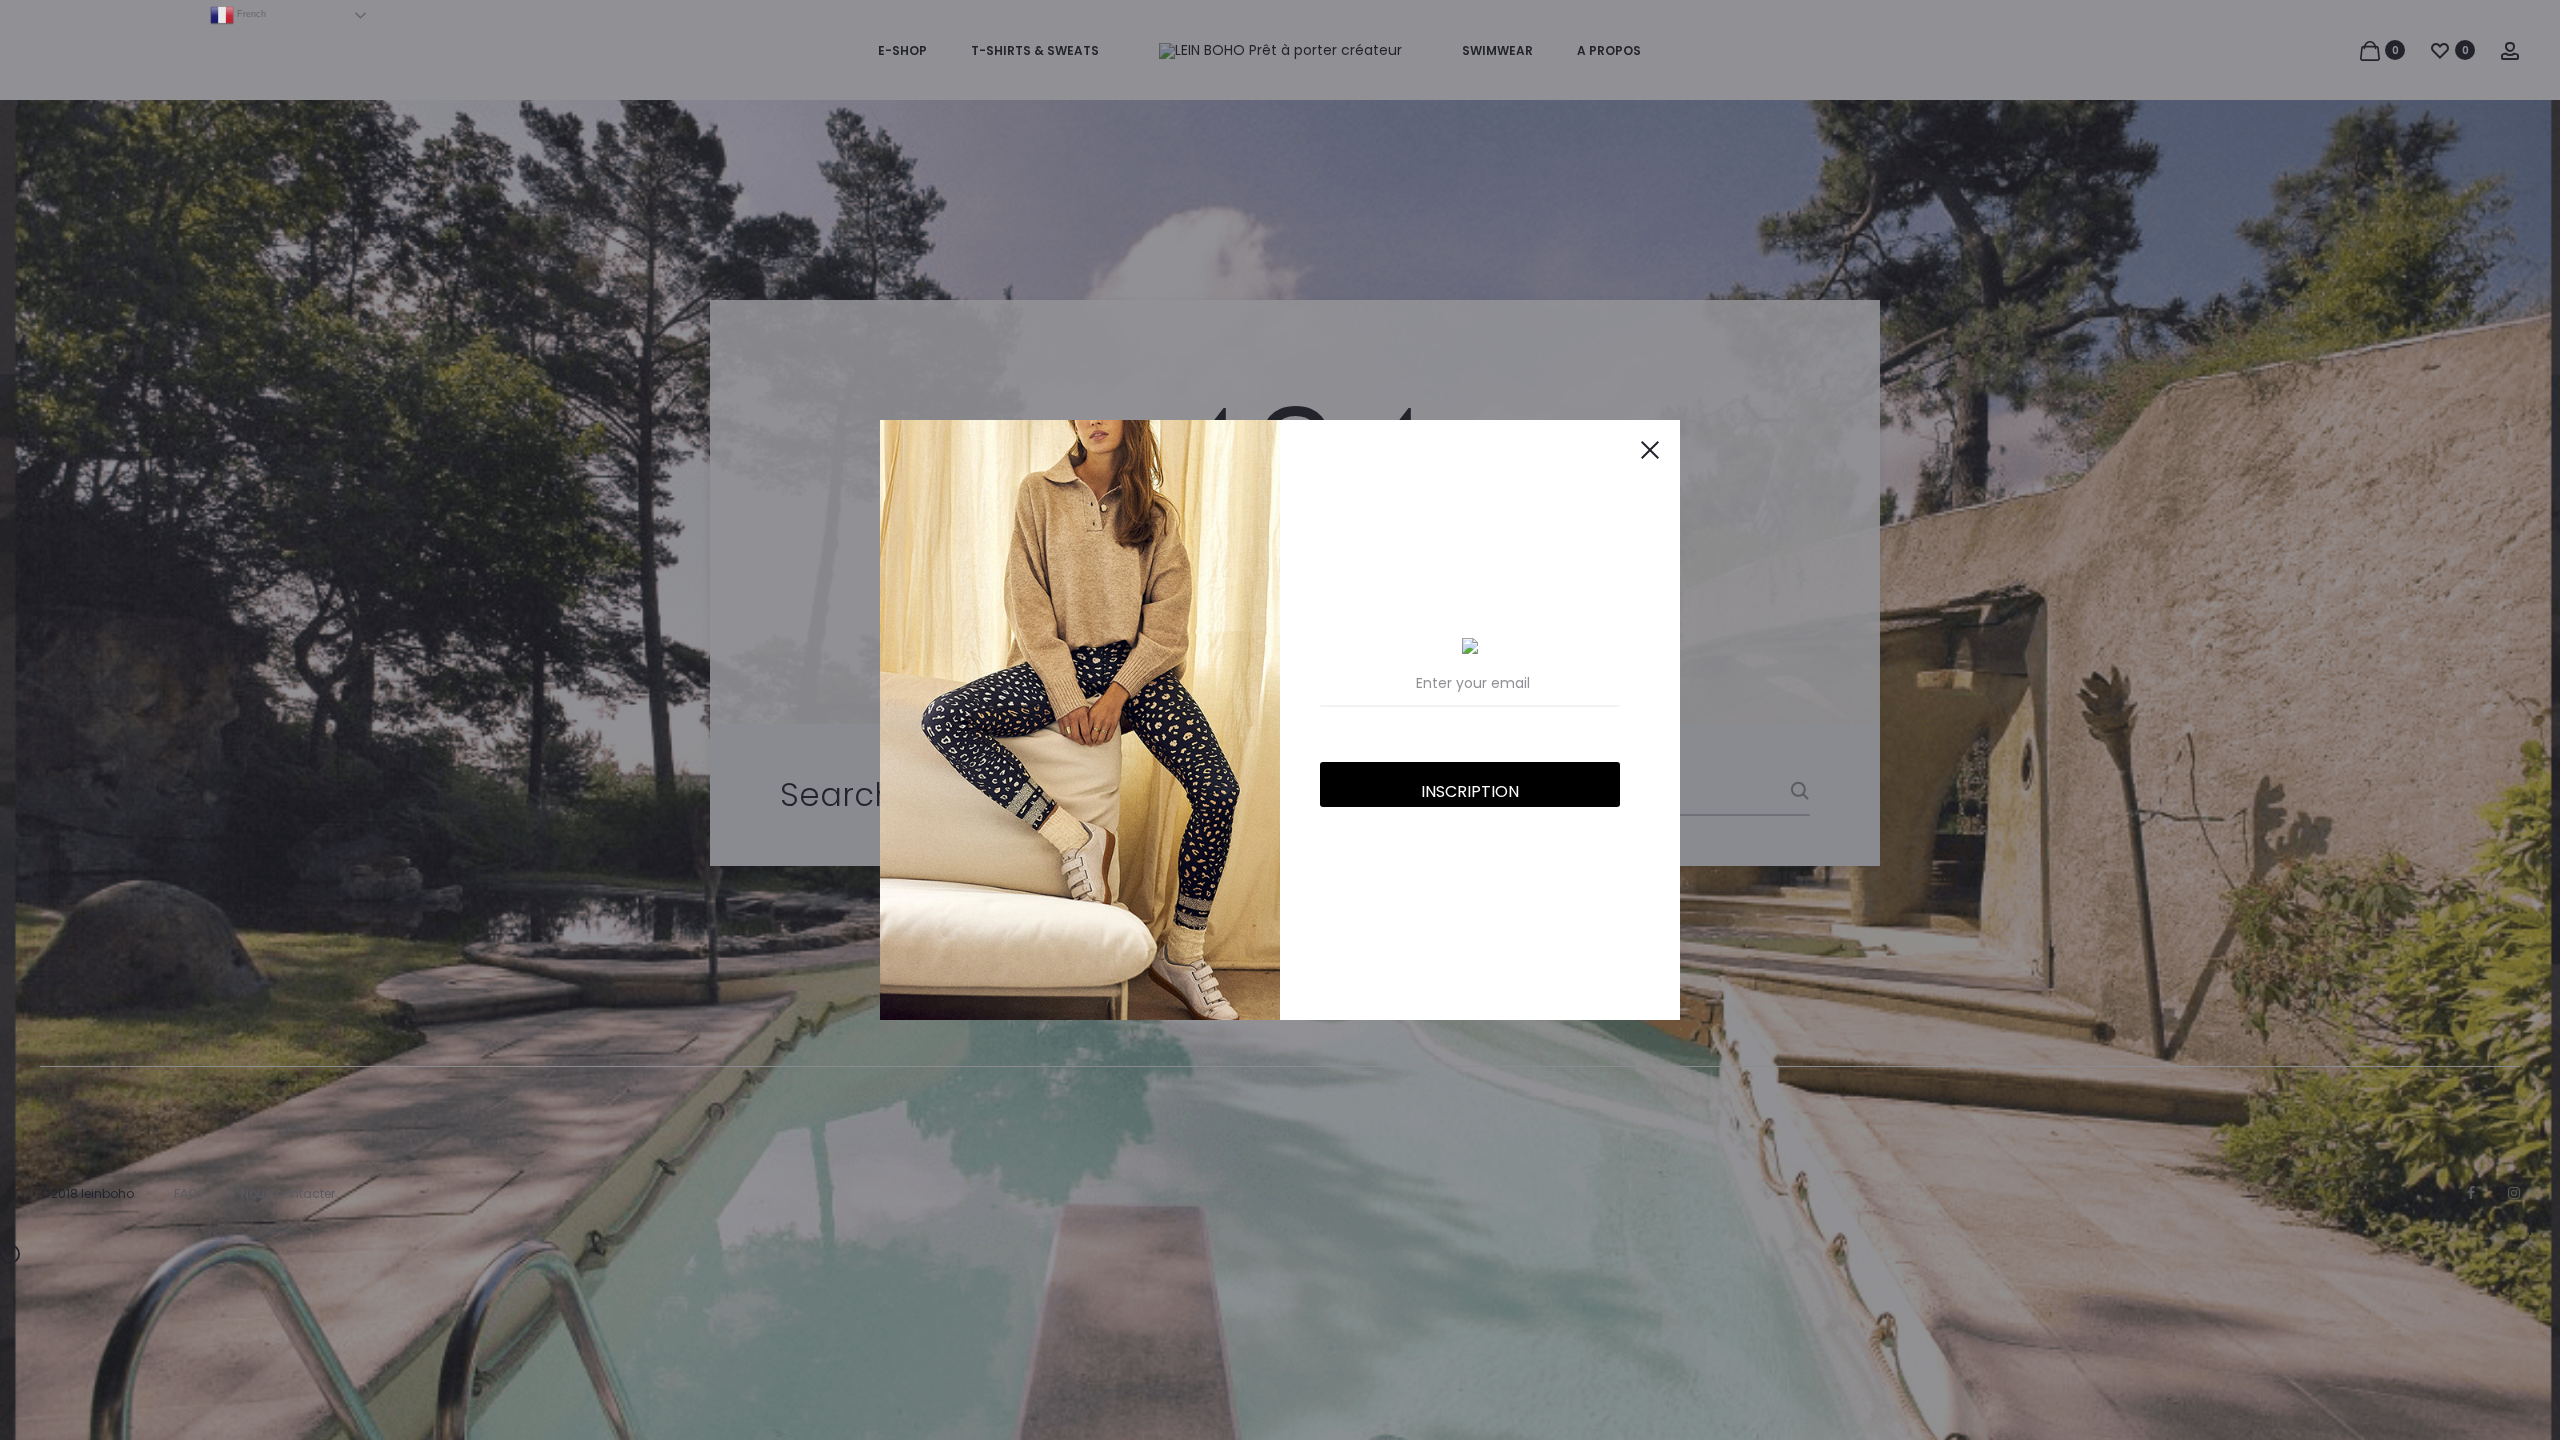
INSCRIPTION (1470, 791)
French (250, 14)
